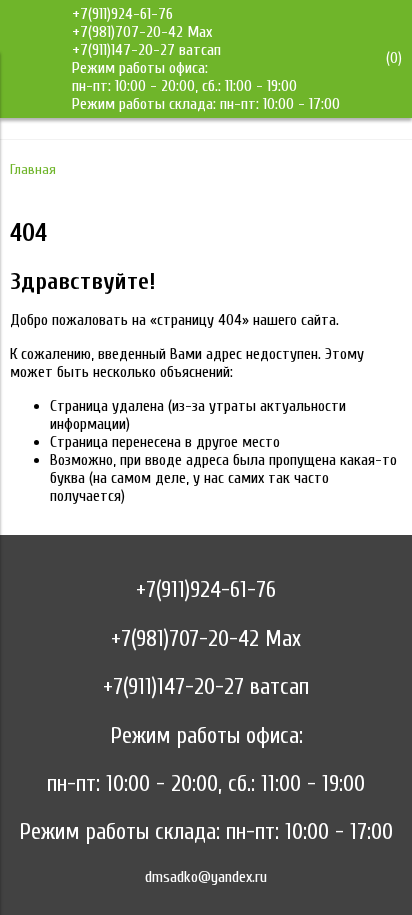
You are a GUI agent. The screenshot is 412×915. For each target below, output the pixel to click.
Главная (33, 169)
